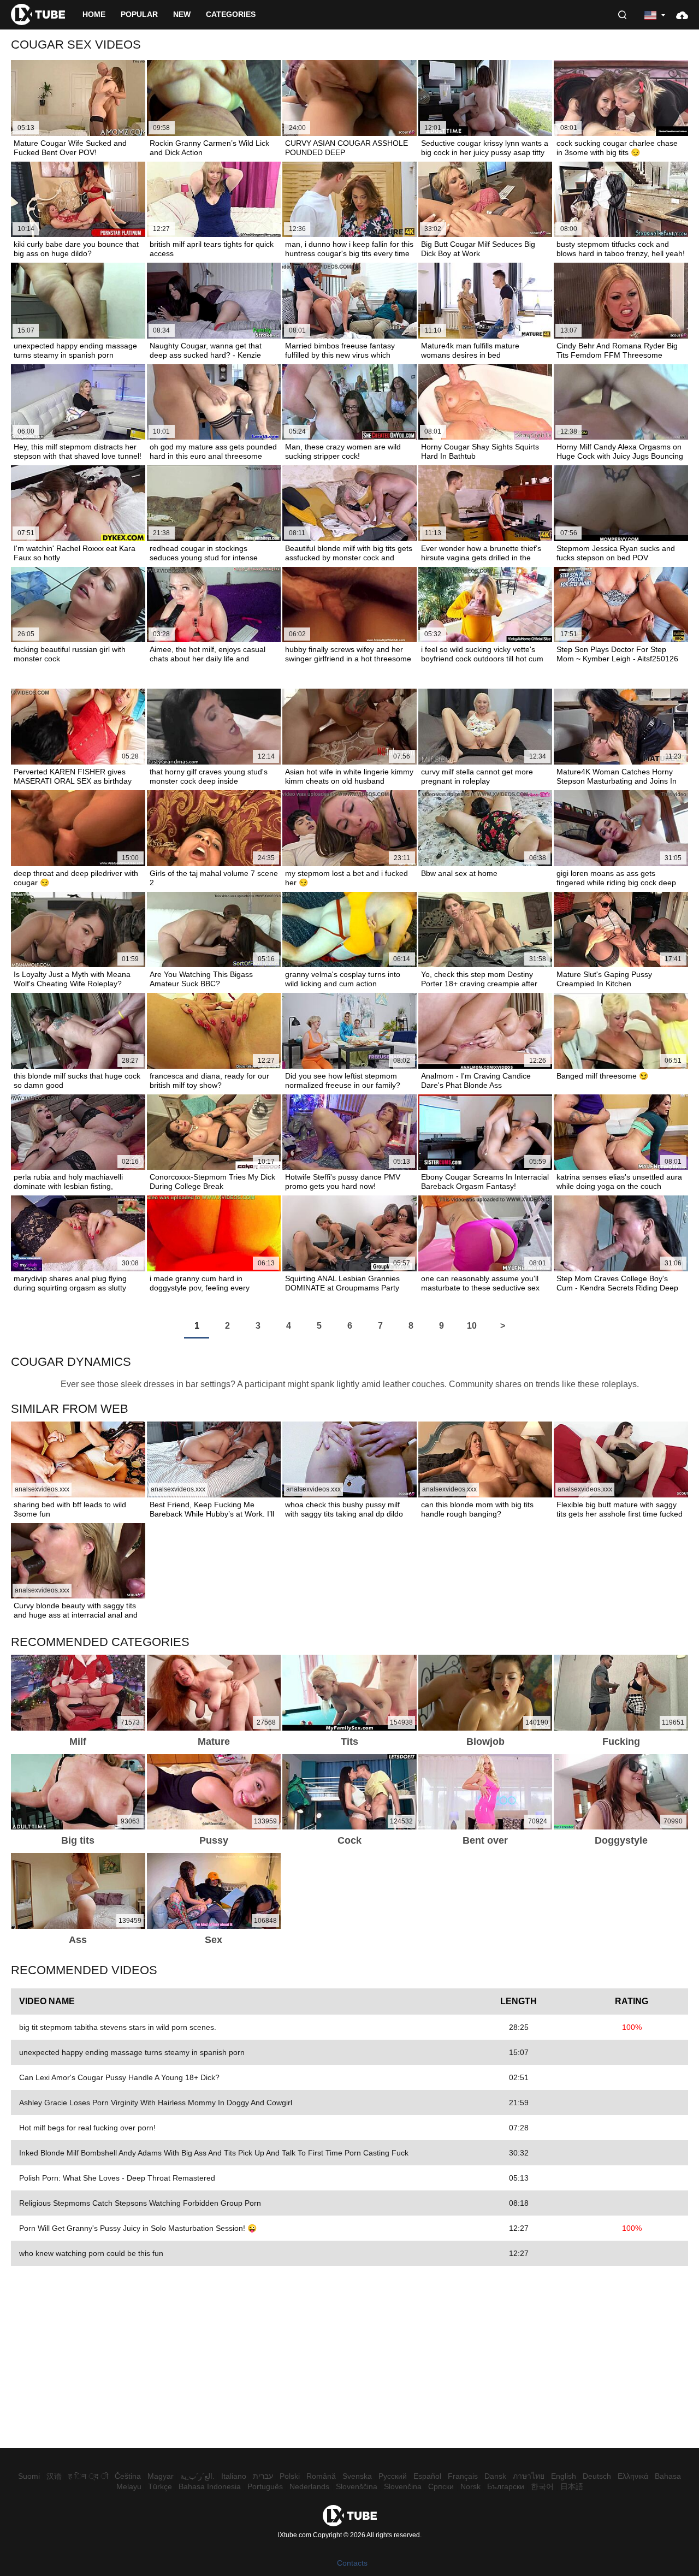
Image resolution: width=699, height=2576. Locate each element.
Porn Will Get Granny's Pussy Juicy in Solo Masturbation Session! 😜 (138, 2228)
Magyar (161, 2476)
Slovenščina (357, 2486)
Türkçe (160, 2486)
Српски (441, 2486)
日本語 (572, 2486)
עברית (263, 2476)
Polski (290, 2476)
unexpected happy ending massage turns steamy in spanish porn (132, 2052)
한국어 (542, 2486)
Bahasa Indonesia (210, 2486)
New (182, 14)
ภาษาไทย (529, 2476)
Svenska (357, 2476)
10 (472, 1326)
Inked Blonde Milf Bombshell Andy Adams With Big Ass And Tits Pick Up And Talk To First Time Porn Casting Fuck (214, 2153)
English (564, 2476)
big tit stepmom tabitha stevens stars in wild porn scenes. (118, 2027)
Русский (393, 2476)
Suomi (29, 2476)
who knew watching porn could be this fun (91, 2253)
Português (265, 2486)
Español (427, 2476)
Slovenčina (403, 2486)
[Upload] (682, 15)
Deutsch (597, 2476)
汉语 (54, 2476)
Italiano (234, 2476)
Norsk (470, 2486)
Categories (231, 14)
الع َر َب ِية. (197, 2476)
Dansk (495, 2476)
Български (506, 2486)
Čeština (128, 2476)
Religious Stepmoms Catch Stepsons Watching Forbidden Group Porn (140, 2203)
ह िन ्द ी (88, 2476)
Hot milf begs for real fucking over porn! (87, 2128)
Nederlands (309, 2486)
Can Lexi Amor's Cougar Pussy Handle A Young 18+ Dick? (119, 2077)
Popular (139, 14)
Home (94, 14)
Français (463, 2476)
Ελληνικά (633, 2476)
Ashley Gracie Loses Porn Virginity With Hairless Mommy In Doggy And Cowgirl (156, 2103)
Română (321, 2476)
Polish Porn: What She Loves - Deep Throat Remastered (117, 2178)
